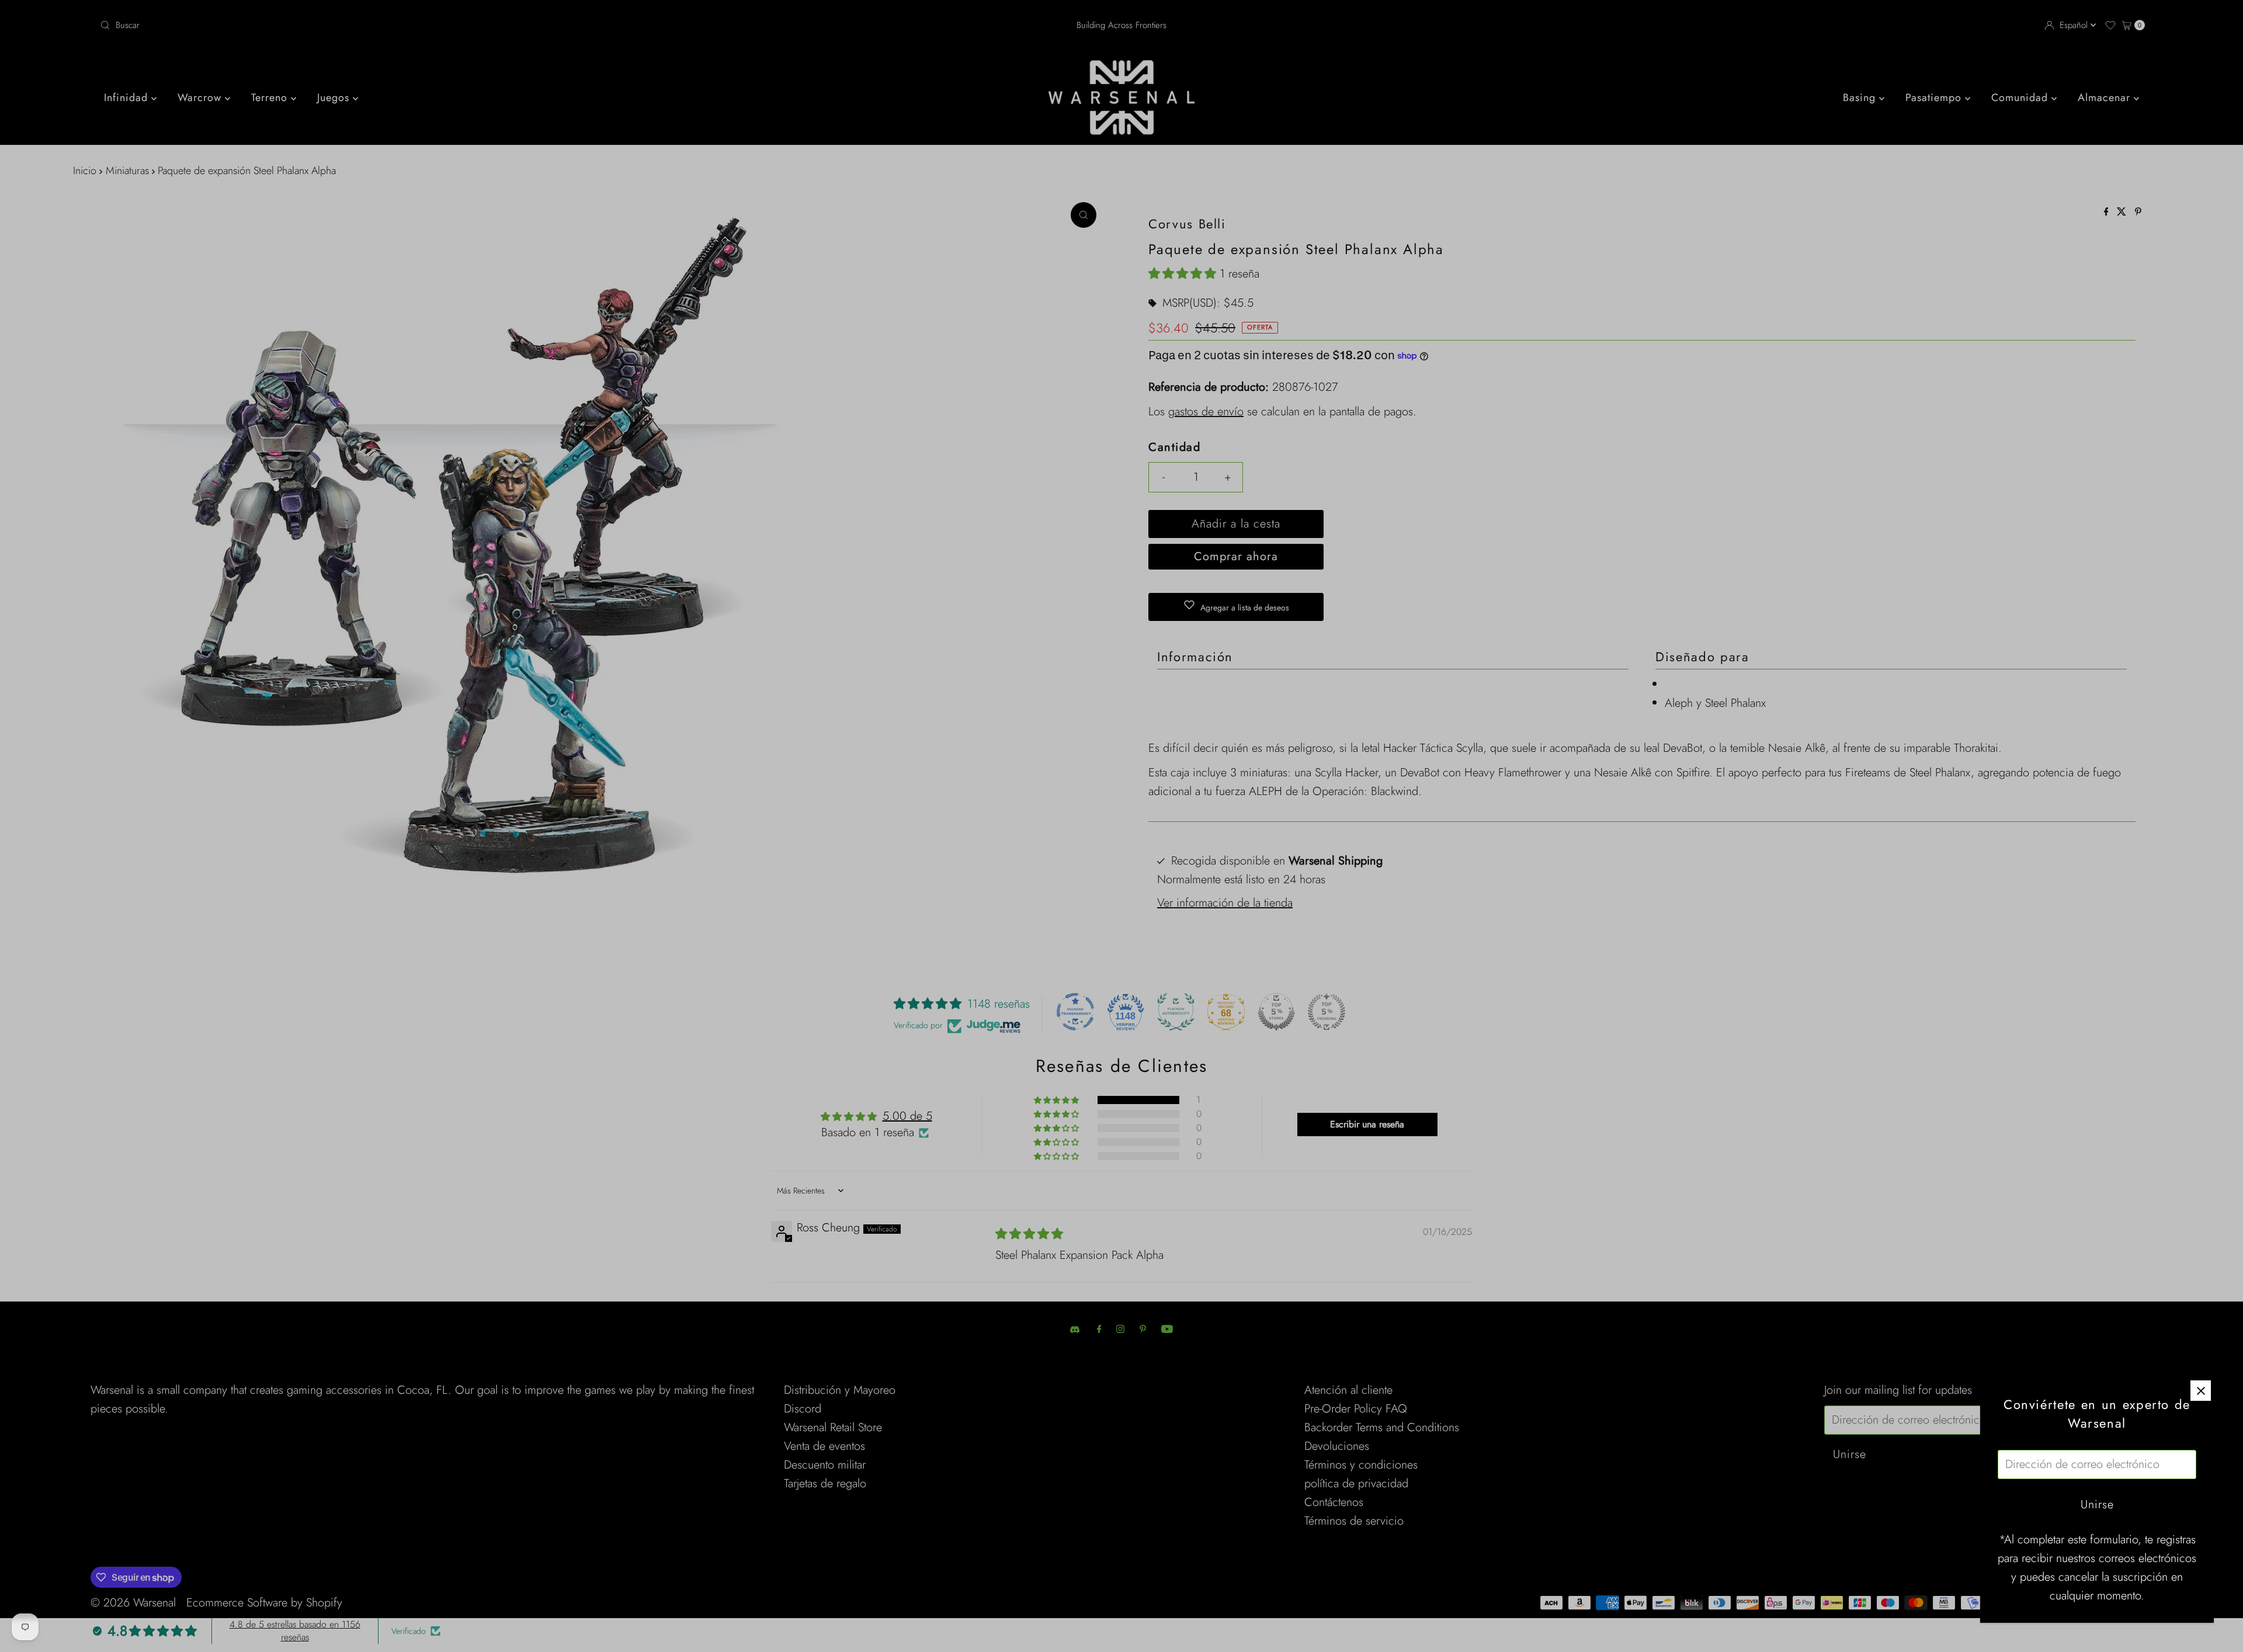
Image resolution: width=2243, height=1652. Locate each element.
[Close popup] (2201, 1391)
